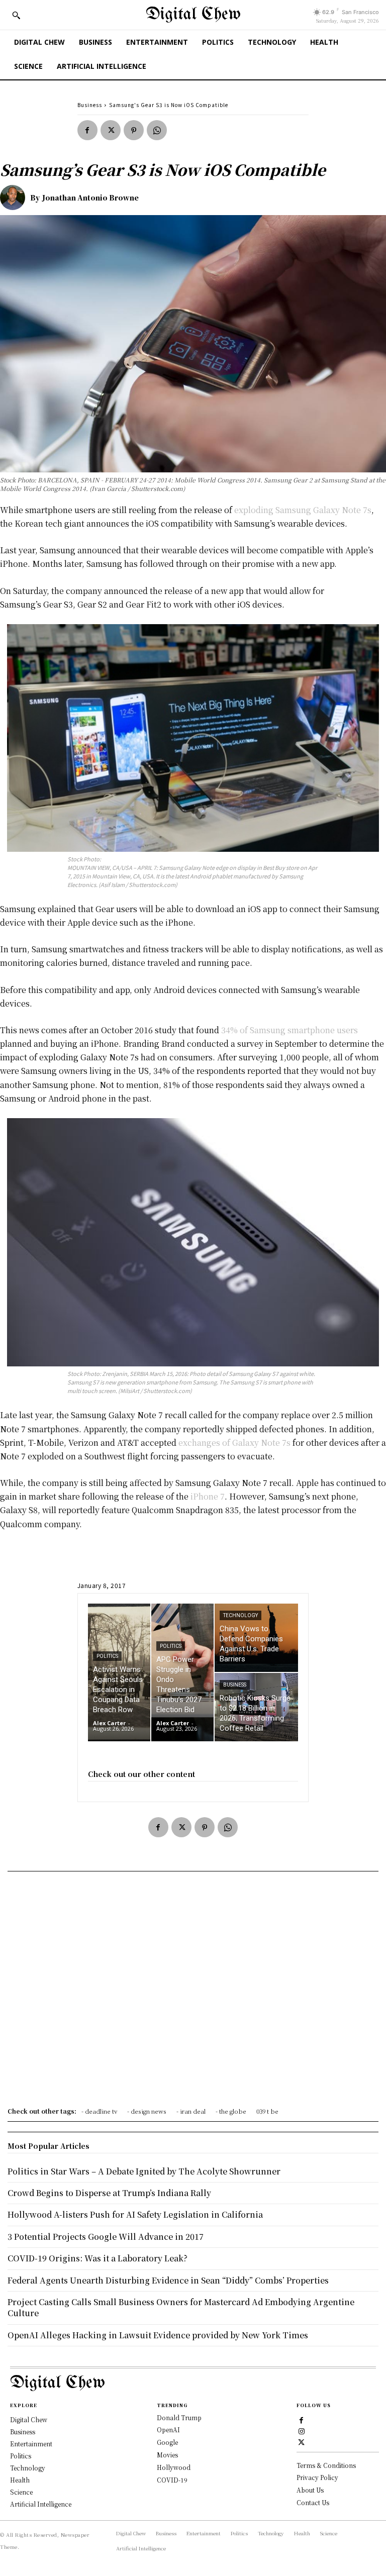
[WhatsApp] (157, 130)
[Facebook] (87, 130)
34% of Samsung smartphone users (289, 1030)
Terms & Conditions (326, 2465)
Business (90, 105)
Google (167, 2442)
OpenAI (168, 2430)
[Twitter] (111, 130)
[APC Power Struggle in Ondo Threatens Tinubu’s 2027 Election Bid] (182, 1672)
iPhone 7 (208, 1496)
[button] (16, 15)
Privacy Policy (317, 2477)
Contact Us (313, 2502)
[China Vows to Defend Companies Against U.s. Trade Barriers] (256, 1638)
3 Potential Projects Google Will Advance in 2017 (106, 2237)
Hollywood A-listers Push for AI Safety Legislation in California (135, 2214)
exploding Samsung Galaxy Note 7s (303, 510)
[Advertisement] (193, 1993)
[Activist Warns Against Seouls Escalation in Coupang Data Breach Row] (119, 1672)
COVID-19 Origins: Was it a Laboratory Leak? (98, 2258)
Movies (167, 2455)
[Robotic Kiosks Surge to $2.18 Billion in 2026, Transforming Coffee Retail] (256, 1707)
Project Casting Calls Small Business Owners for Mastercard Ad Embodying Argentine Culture (181, 2307)
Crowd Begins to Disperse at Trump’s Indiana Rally (109, 2193)
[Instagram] (302, 2431)
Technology (240, 1615)
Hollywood (174, 2467)
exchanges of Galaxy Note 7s (234, 1443)
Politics (107, 1656)
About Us (310, 2490)
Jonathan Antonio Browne (90, 197)
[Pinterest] (134, 130)
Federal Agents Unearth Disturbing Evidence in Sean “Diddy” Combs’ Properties (168, 2280)
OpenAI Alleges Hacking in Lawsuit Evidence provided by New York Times (158, 2335)
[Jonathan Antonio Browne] (15, 197)
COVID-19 (172, 2480)
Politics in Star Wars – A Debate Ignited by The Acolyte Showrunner (144, 2171)
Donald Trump (179, 2417)
